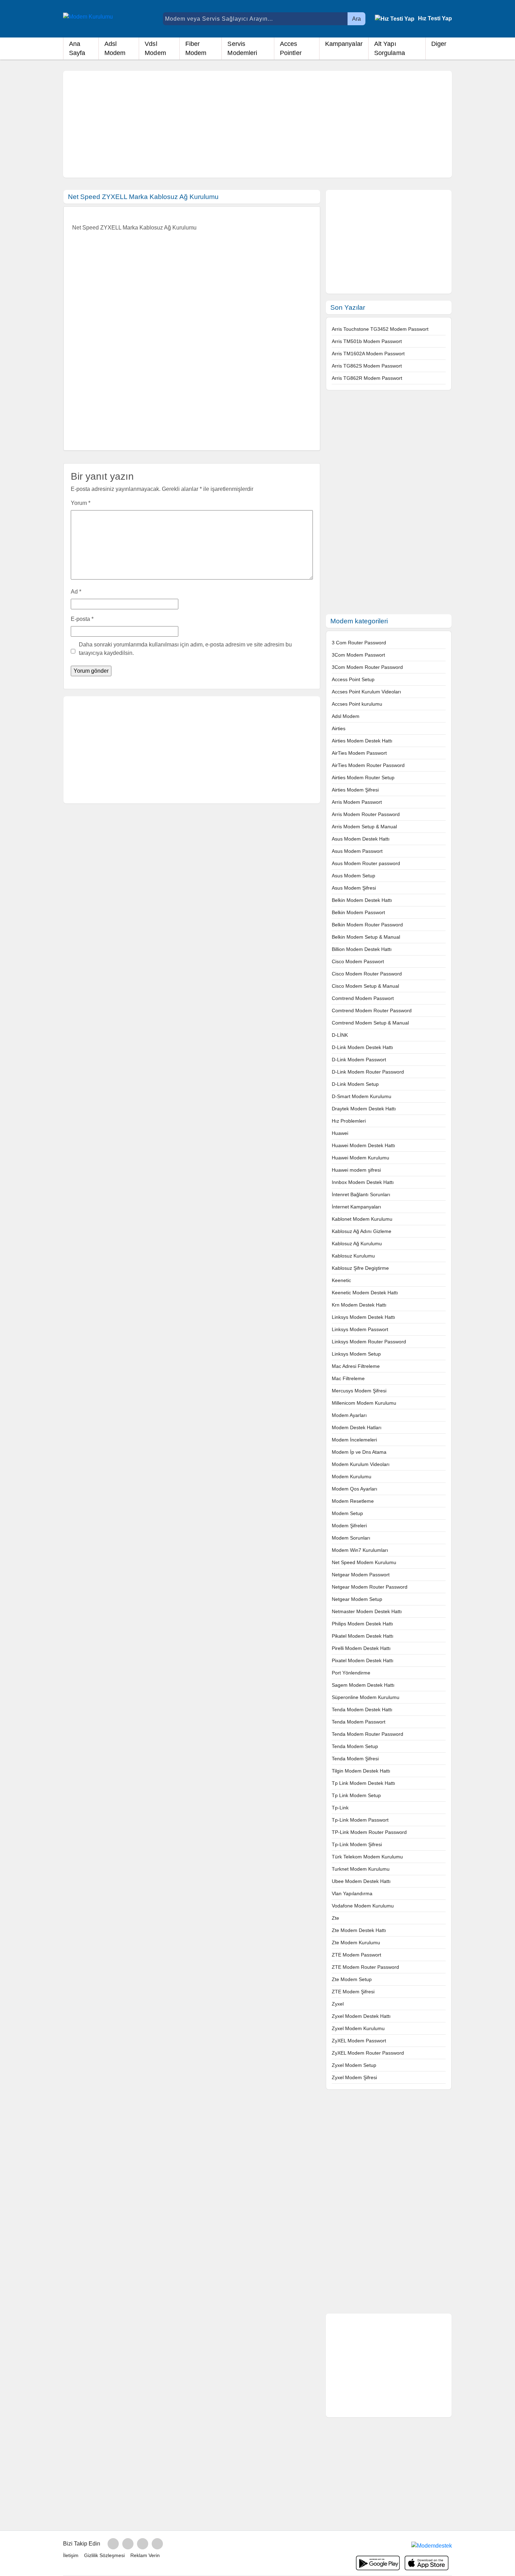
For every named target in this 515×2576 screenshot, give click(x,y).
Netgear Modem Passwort (361, 1575)
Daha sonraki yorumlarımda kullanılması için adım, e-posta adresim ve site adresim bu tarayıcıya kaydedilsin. (185, 649)
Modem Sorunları (351, 1538)
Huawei (340, 1133)
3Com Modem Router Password (367, 667)
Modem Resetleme (353, 1501)
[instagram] (128, 2544)
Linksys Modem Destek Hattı (363, 1317)
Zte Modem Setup (352, 1979)
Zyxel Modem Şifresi (354, 2077)
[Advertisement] (257, 124)
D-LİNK (340, 1035)
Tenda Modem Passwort (359, 1722)
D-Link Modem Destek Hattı (362, 1047)
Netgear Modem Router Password (370, 1587)
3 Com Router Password (359, 643)
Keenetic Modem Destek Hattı (365, 1293)
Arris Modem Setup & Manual (364, 827)
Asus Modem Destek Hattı (361, 839)
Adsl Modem (115, 48)
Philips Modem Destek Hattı (362, 1624)
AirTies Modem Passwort (359, 753)
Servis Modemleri (242, 48)
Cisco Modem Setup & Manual (365, 986)
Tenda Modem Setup (355, 1746)
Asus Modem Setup (353, 876)
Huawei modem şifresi (356, 1170)
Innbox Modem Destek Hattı (363, 1182)
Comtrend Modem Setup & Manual (370, 1023)
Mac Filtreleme (348, 1378)
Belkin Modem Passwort (358, 912)
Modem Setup (347, 1513)
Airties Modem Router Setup (363, 777)
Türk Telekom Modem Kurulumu (367, 1857)
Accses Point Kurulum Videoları (366, 692)
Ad (76, 592)
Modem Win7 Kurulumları (360, 1550)
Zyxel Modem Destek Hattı (361, 2016)
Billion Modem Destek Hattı (362, 949)
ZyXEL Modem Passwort (359, 2041)
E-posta (82, 619)
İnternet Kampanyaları (356, 1207)
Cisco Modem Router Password (367, 974)
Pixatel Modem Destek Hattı (363, 1660)
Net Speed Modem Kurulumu (364, 1562)
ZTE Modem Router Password (365, 1967)
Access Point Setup (353, 679)
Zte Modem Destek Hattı (359, 1930)
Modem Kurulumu (352, 1477)
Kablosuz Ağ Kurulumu (357, 1244)
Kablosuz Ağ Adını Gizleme (362, 1231)
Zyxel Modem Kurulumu (358, 2028)
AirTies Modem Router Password (368, 765)
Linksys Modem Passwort (360, 1329)
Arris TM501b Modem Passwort (367, 341)
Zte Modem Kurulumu (356, 1943)
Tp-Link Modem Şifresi (357, 1844)
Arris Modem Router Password (366, 814)
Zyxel (338, 2004)
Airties (339, 728)
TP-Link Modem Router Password (369, 1832)
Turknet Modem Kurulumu (361, 1869)
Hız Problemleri (349, 1121)
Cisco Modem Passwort (358, 961)
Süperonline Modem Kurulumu (366, 1697)
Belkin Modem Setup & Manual (366, 937)
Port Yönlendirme (351, 1673)
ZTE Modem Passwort (356, 1955)
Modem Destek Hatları (357, 1427)
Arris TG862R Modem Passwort (367, 378)
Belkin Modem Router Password (367, 925)
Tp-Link (340, 1808)
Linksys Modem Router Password (369, 1342)
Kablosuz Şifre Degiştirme (360, 1268)
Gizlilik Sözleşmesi (104, 2555)
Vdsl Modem (155, 48)
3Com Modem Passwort (358, 655)
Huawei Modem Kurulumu (360, 1158)
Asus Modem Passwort (357, 851)
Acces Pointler (291, 48)
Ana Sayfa (77, 48)
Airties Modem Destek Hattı (362, 741)
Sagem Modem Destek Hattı (363, 1685)
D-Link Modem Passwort (359, 1060)
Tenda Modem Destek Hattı (362, 1710)
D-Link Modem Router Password (368, 1072)
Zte (335, 1918)
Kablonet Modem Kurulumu (362, 1219)
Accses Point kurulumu (357, 704)
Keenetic (341, 1280)
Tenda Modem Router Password (368, 1734)
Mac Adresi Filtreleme (356, 1366)
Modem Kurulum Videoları (361, 1464)
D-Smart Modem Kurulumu (362, 1096)
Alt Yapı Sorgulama (390, 48)
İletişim (71, 2555)
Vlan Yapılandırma (352, 1893)
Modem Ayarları (349, 1415)
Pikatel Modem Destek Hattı (363, 1636)
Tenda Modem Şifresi (355, 1759)
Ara (356, 19)
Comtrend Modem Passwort (363, 998)
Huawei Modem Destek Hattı (363, 1145)
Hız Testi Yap (435, 18)
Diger (439, 44)
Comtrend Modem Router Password (372, 1010)
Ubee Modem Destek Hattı (361, 1881)
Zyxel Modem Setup (354, 2065)
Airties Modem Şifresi (355, 790)
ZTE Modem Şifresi (353, 1992)
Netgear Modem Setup (357, 1599)
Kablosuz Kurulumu (353, 1256)
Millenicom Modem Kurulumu (364, 1403)
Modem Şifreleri (349, 1526)
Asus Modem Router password (366, 863)
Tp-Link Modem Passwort (360, 1820)
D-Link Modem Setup (355, 1084)
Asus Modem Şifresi (354, 888)
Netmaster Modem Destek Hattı (367, 1611)
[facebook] (113, 2544)
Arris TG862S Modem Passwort (367, 366)
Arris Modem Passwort (357, 802)
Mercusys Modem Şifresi (359, 1391)
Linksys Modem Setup (356, 1354)
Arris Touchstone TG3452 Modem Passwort (380, 329)
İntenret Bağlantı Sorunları (361, 1194)
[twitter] (143, 2544)
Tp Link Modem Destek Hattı (363, 1783)
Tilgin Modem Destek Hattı (361, 1771)
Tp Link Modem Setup (356, 1795)
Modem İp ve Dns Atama (359, 1452)
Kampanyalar (344, 44)
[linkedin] (157, 2544)
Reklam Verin (145, 2555)
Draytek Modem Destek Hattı (364, 1109)
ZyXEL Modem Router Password (368, 2053)
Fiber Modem (196, 48)
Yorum (81, 503)
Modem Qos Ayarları (355, 1489)
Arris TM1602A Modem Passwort (368, 354)
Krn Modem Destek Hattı (359, 1305)
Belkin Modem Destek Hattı (362, 900)
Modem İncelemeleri (354, 1440)
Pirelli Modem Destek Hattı (361, 1648)
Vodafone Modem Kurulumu (363, 1906)
